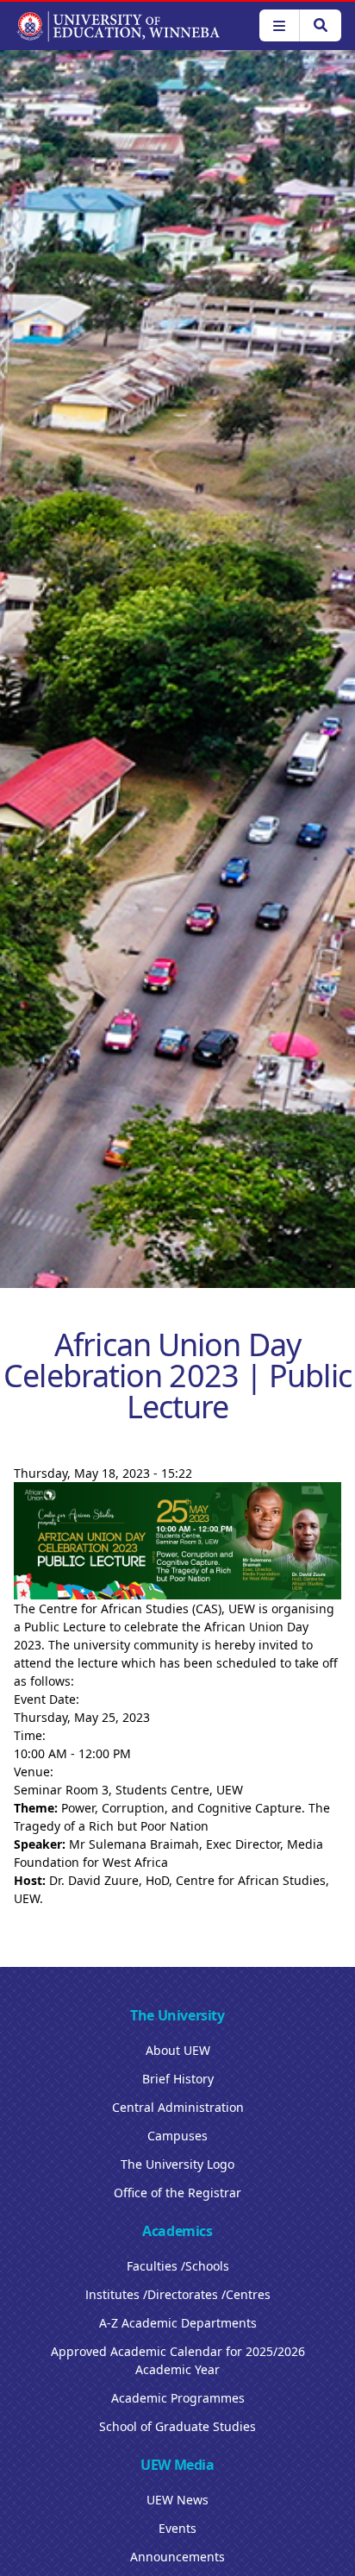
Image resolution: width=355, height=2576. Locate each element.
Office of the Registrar (177, 2193)
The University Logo (177, 2164)
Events (177, 2528)
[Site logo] (118, 26)
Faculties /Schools (178, 2266)
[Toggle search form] (320, 25)
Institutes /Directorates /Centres (178, 2294)
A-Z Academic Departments (178, 2323)
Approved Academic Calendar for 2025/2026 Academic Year (178, 2360)
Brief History (178, 2079)
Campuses (177, 2136)
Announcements (177, 2557)
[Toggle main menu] (279, 25)
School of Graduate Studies (177, 2426)
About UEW (178, 2050)
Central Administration (178, 2107)
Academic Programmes (178, 2398)
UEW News (177, 2500)
